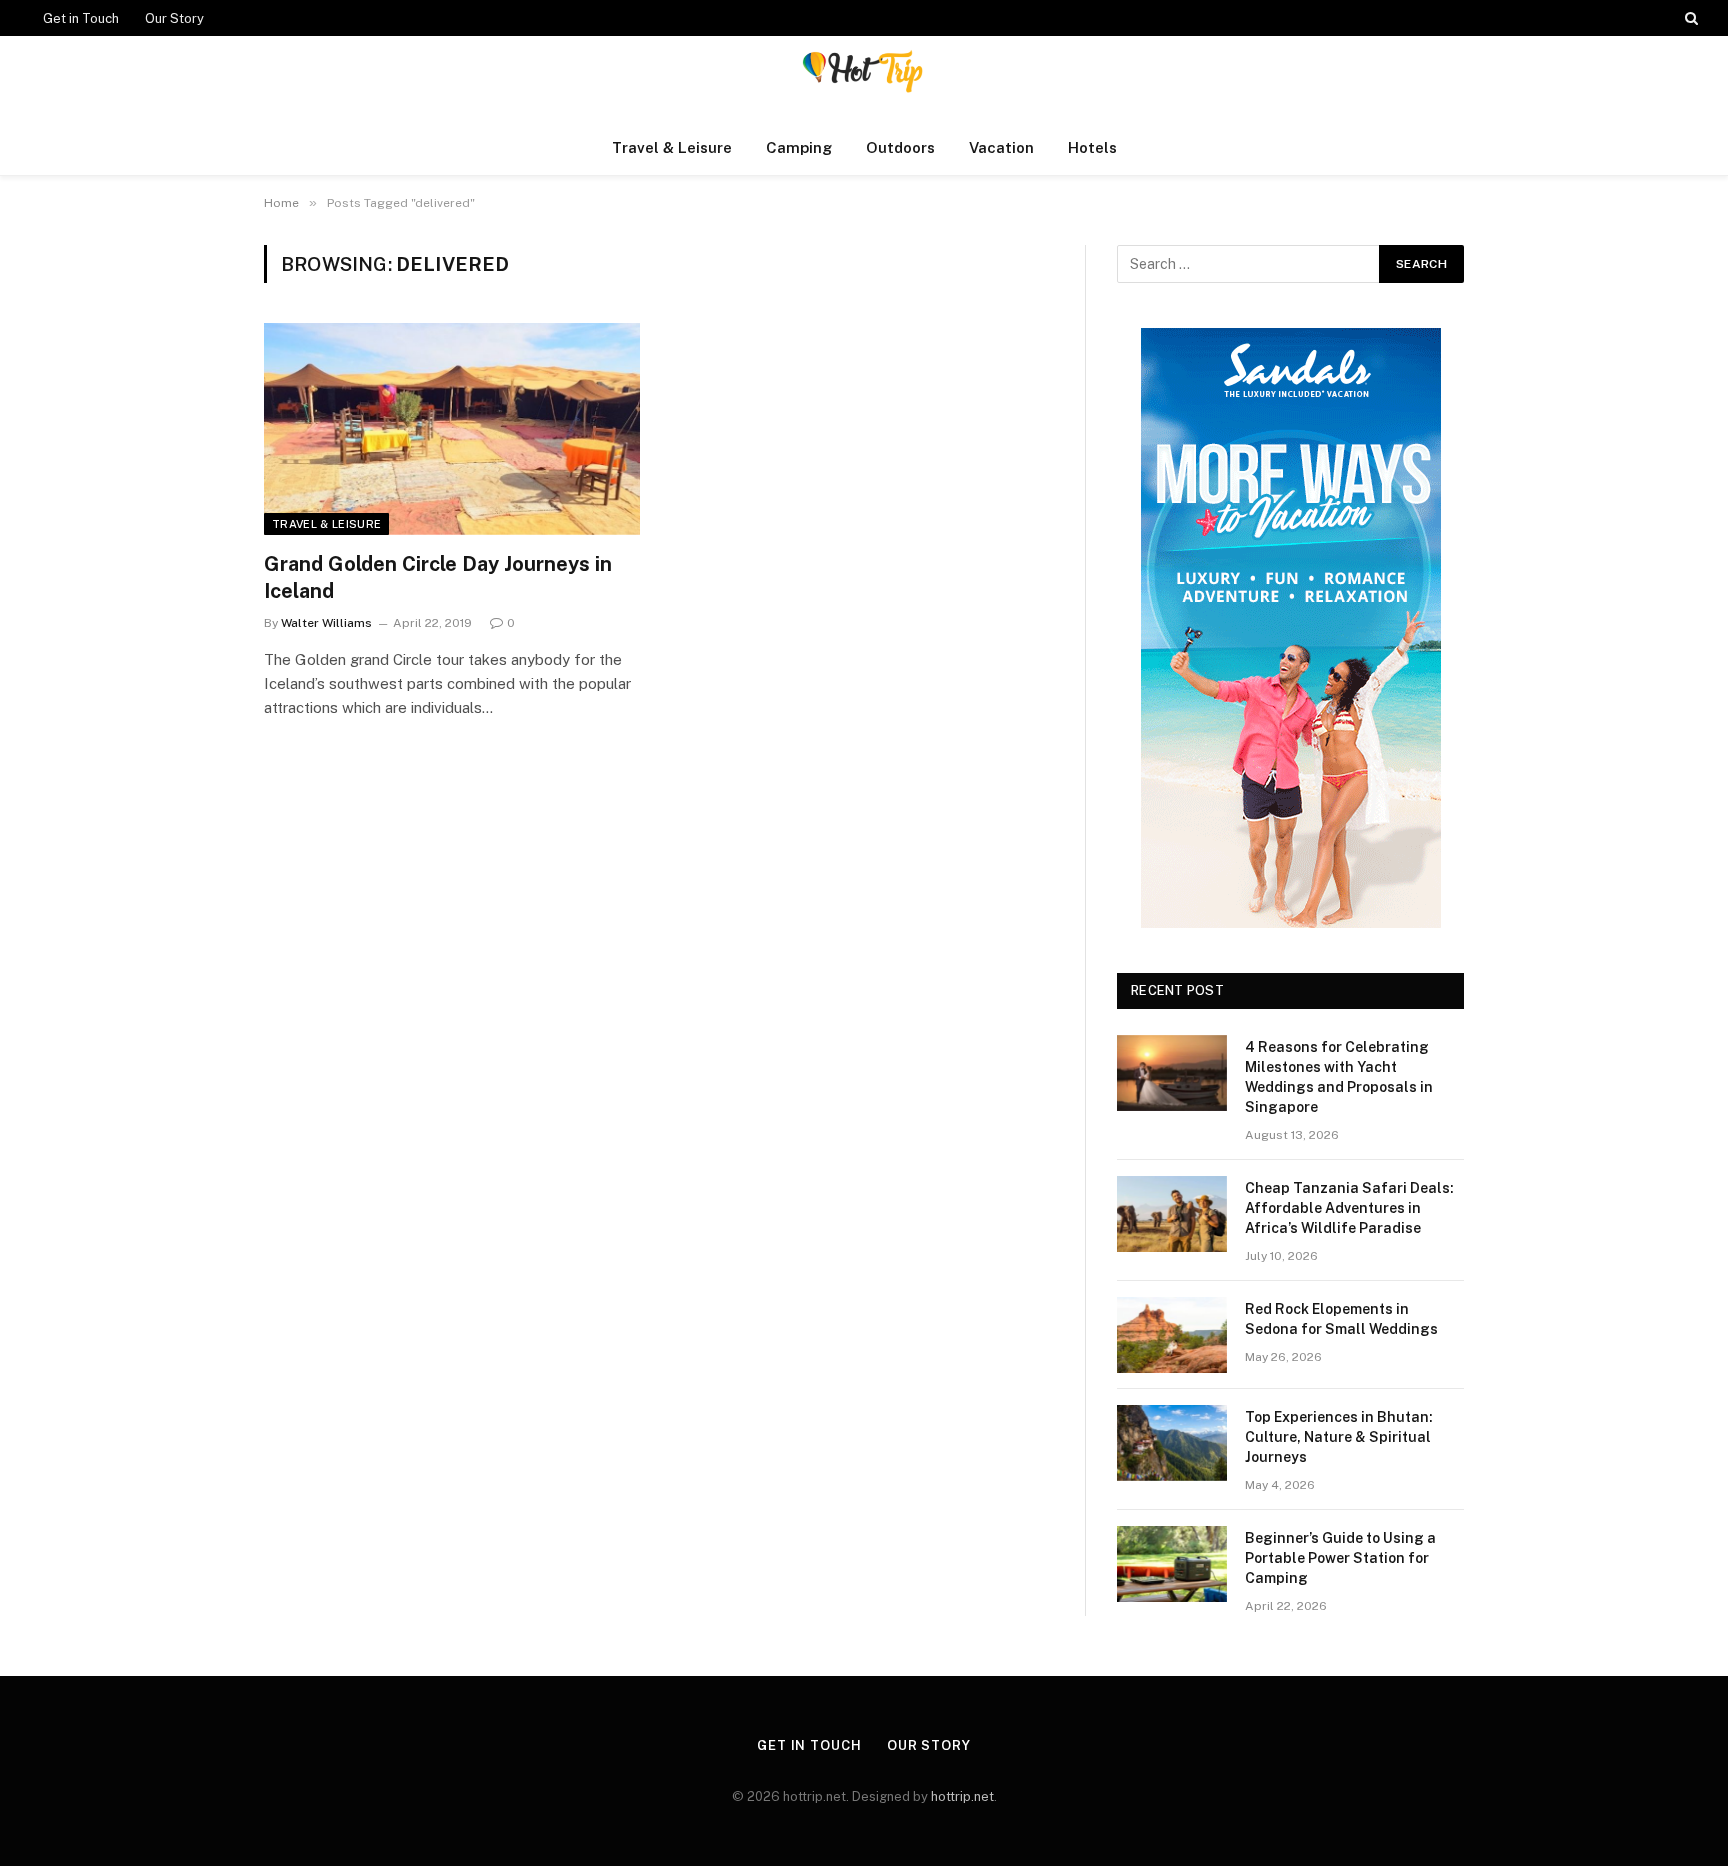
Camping (799, 147)
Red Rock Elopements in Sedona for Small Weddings (1341, 1319)
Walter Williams (326, 623)
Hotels (1092, 147)
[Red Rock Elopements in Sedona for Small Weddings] (1172, 1335)
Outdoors (900, 147)
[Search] (1689, 18)
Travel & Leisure (672, 147)
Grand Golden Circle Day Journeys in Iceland (438, 577)
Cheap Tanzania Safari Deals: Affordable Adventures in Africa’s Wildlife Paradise (1349, 1208)
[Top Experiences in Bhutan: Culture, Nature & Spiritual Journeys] (1172, 1443)
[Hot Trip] (864, 78)
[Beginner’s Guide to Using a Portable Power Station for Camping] (1172, 1564)
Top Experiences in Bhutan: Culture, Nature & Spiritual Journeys (1339, 1437)
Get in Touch (81, 18)
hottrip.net (962, 1796)
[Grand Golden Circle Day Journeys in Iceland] (452, 429)
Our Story (174, 18)
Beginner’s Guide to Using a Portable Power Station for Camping (1340, 1558)
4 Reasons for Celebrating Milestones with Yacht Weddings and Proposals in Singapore (1339, 1077)
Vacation (1001, 147)
